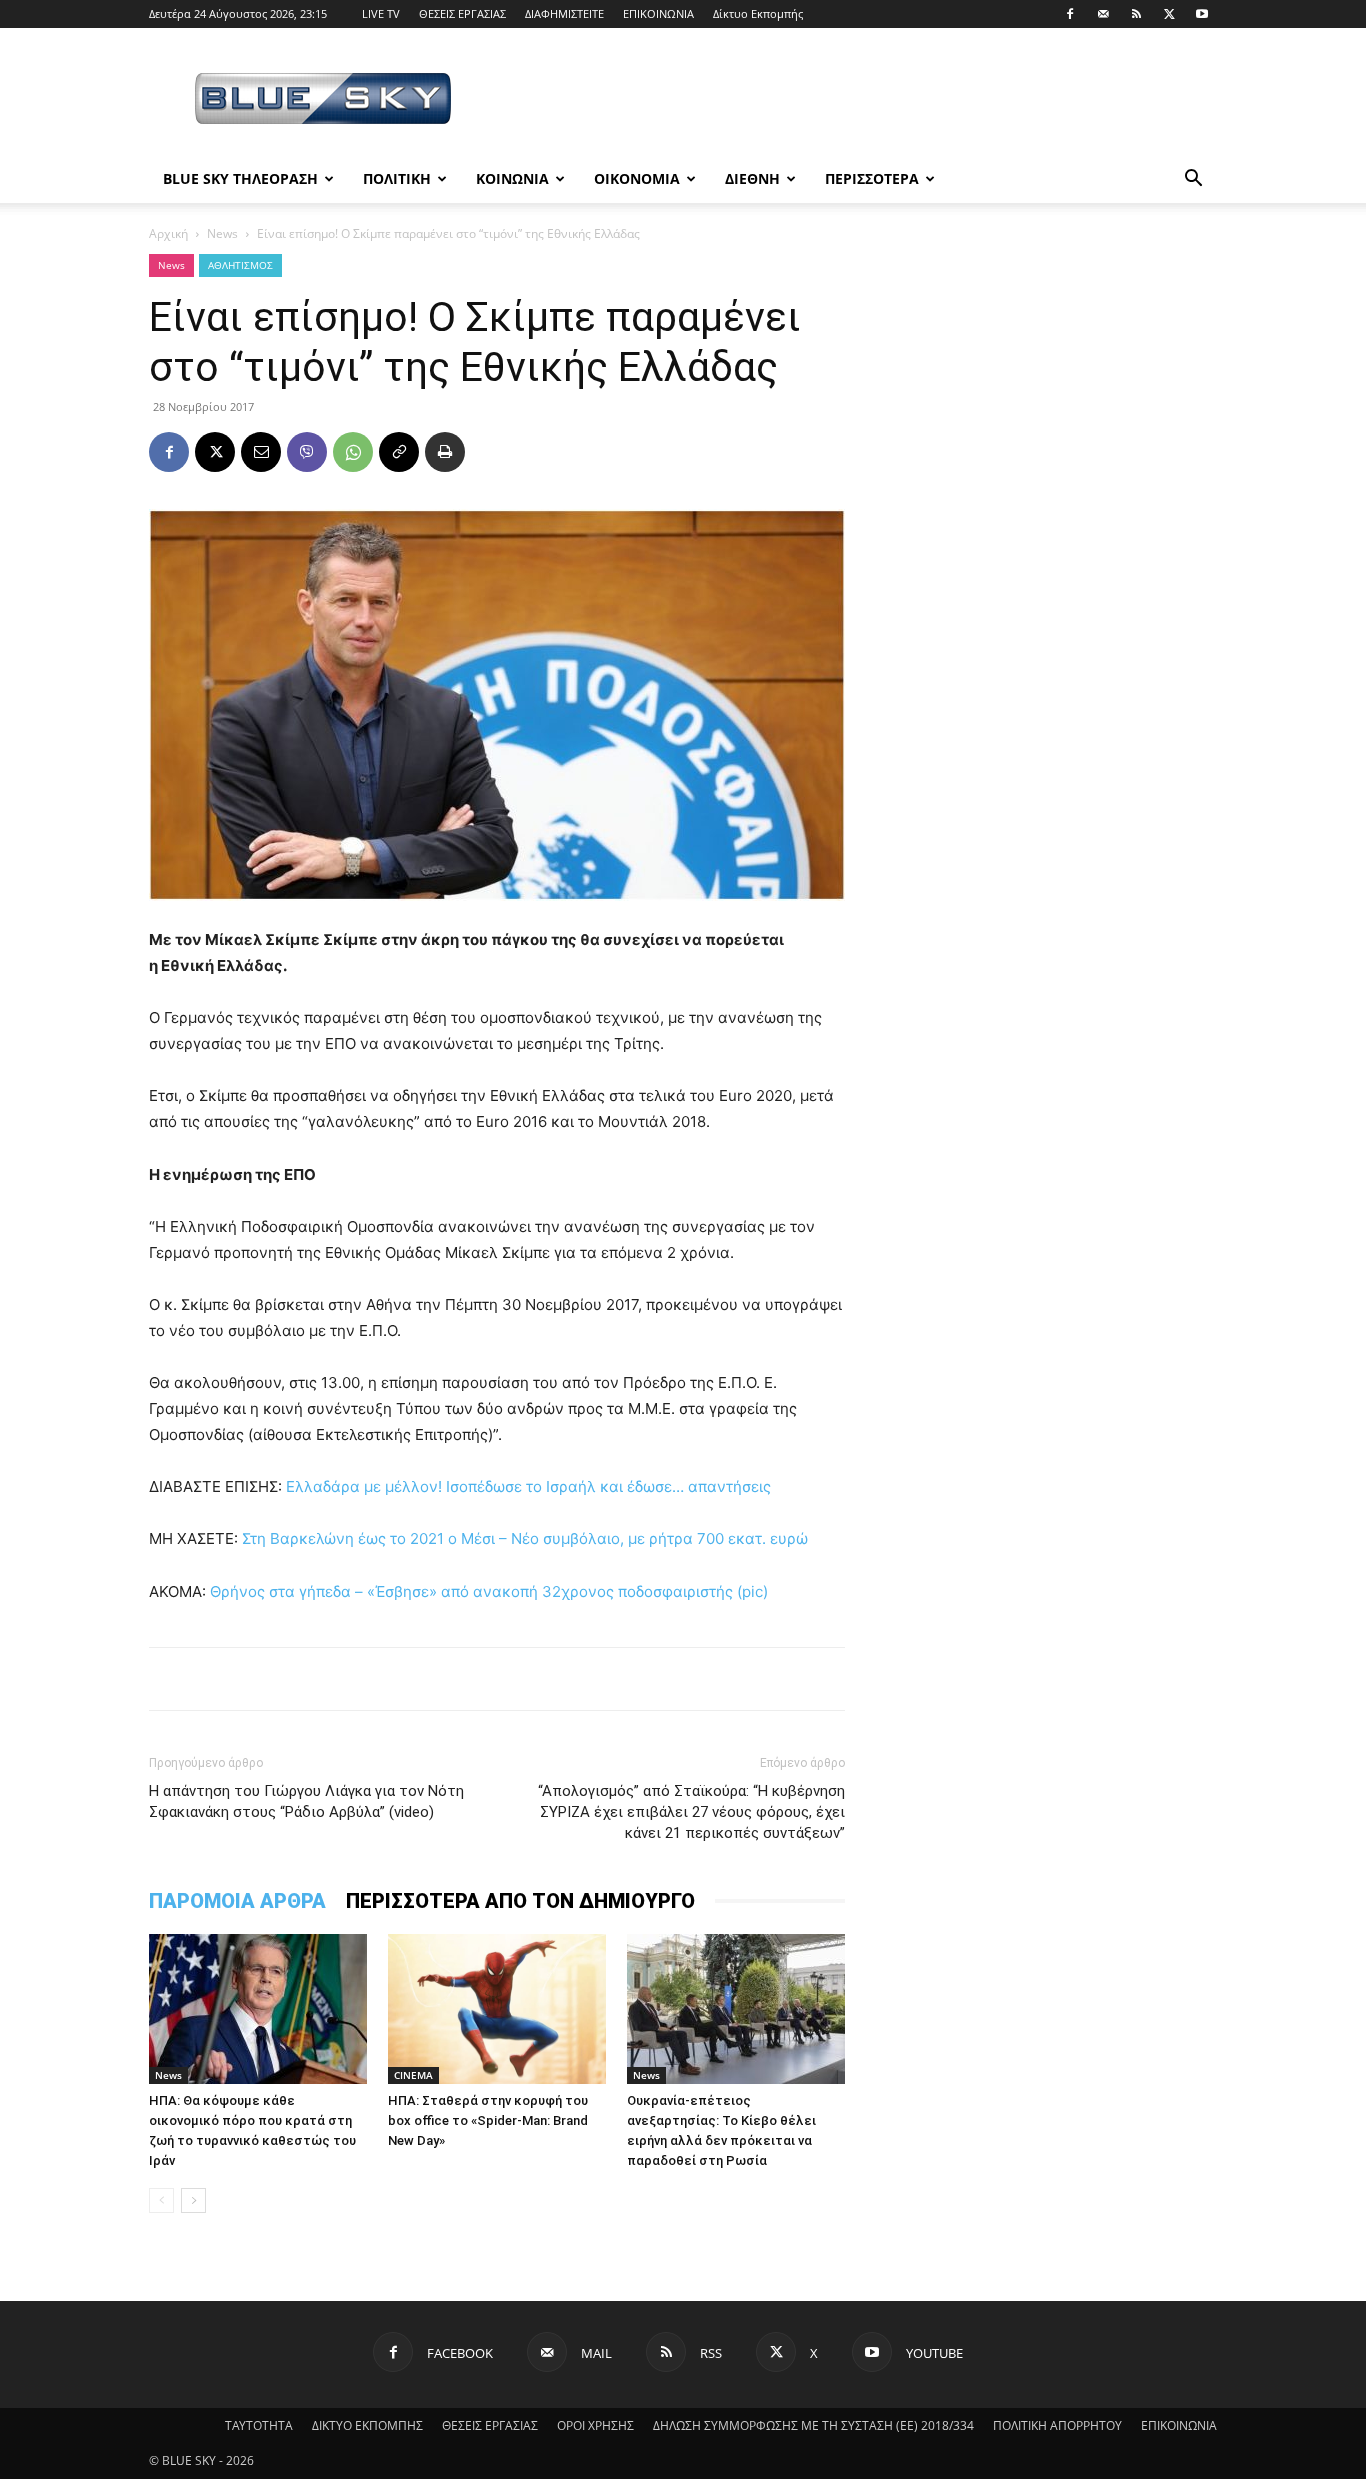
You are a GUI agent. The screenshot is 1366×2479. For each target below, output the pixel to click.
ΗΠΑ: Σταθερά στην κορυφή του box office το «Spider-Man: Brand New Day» (488, 2120)
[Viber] (307, 452)
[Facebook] (1070, 14)
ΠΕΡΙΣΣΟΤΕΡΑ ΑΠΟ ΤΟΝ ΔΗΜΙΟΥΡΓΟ (520, 1901)
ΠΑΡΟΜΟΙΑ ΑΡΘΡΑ (237, 1901)
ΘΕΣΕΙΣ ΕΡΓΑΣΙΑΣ (462, 13)
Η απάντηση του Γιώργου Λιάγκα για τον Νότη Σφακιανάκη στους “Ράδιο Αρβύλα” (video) (306, 1801)
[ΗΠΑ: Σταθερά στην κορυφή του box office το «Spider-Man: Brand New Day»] (497, 2009)
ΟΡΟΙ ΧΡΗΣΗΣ (595, 2425)
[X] (1169, 14)
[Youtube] (1202, 14)
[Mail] (1103, 14)
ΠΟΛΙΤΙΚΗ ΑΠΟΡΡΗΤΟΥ (1057, 2425)
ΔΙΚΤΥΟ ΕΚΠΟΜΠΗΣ (367, 2425)
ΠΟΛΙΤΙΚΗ (397, 178)
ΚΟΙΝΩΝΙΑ (512, 178)
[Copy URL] (399, 452)
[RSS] (1136, 14)
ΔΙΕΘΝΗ (752, 178)
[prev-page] (161, 2200)
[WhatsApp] (353, 452)
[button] (1193, 180)
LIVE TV (381, 13)
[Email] (261, 452)
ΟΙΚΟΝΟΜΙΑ (637, 178)
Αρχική (168, 233)
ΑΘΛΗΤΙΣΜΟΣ (240, 265)
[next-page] (193, 2200)
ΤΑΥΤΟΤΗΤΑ (259, 2425)
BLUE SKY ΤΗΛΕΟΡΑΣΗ (240, 178)
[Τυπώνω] (445, 452)
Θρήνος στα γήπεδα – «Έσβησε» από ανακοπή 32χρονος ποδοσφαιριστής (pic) (489, 1591)
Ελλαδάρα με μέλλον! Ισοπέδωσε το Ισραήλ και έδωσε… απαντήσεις (528, 1486)
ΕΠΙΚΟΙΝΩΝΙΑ (658, 13)
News (222, 233)
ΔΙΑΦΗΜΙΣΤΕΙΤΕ (564, 13)
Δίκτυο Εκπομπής (758, 13)
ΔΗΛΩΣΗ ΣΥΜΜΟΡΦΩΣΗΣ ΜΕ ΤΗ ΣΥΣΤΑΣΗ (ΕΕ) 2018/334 (813, 2425)
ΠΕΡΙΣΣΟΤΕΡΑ (872, 178)
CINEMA (413, 2075)
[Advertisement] (853, 101)
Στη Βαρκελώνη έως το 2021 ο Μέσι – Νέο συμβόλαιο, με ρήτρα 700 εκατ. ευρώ (525, 1538)
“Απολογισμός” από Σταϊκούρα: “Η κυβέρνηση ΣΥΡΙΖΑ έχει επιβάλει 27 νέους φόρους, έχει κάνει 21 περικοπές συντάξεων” (691, 1812)
